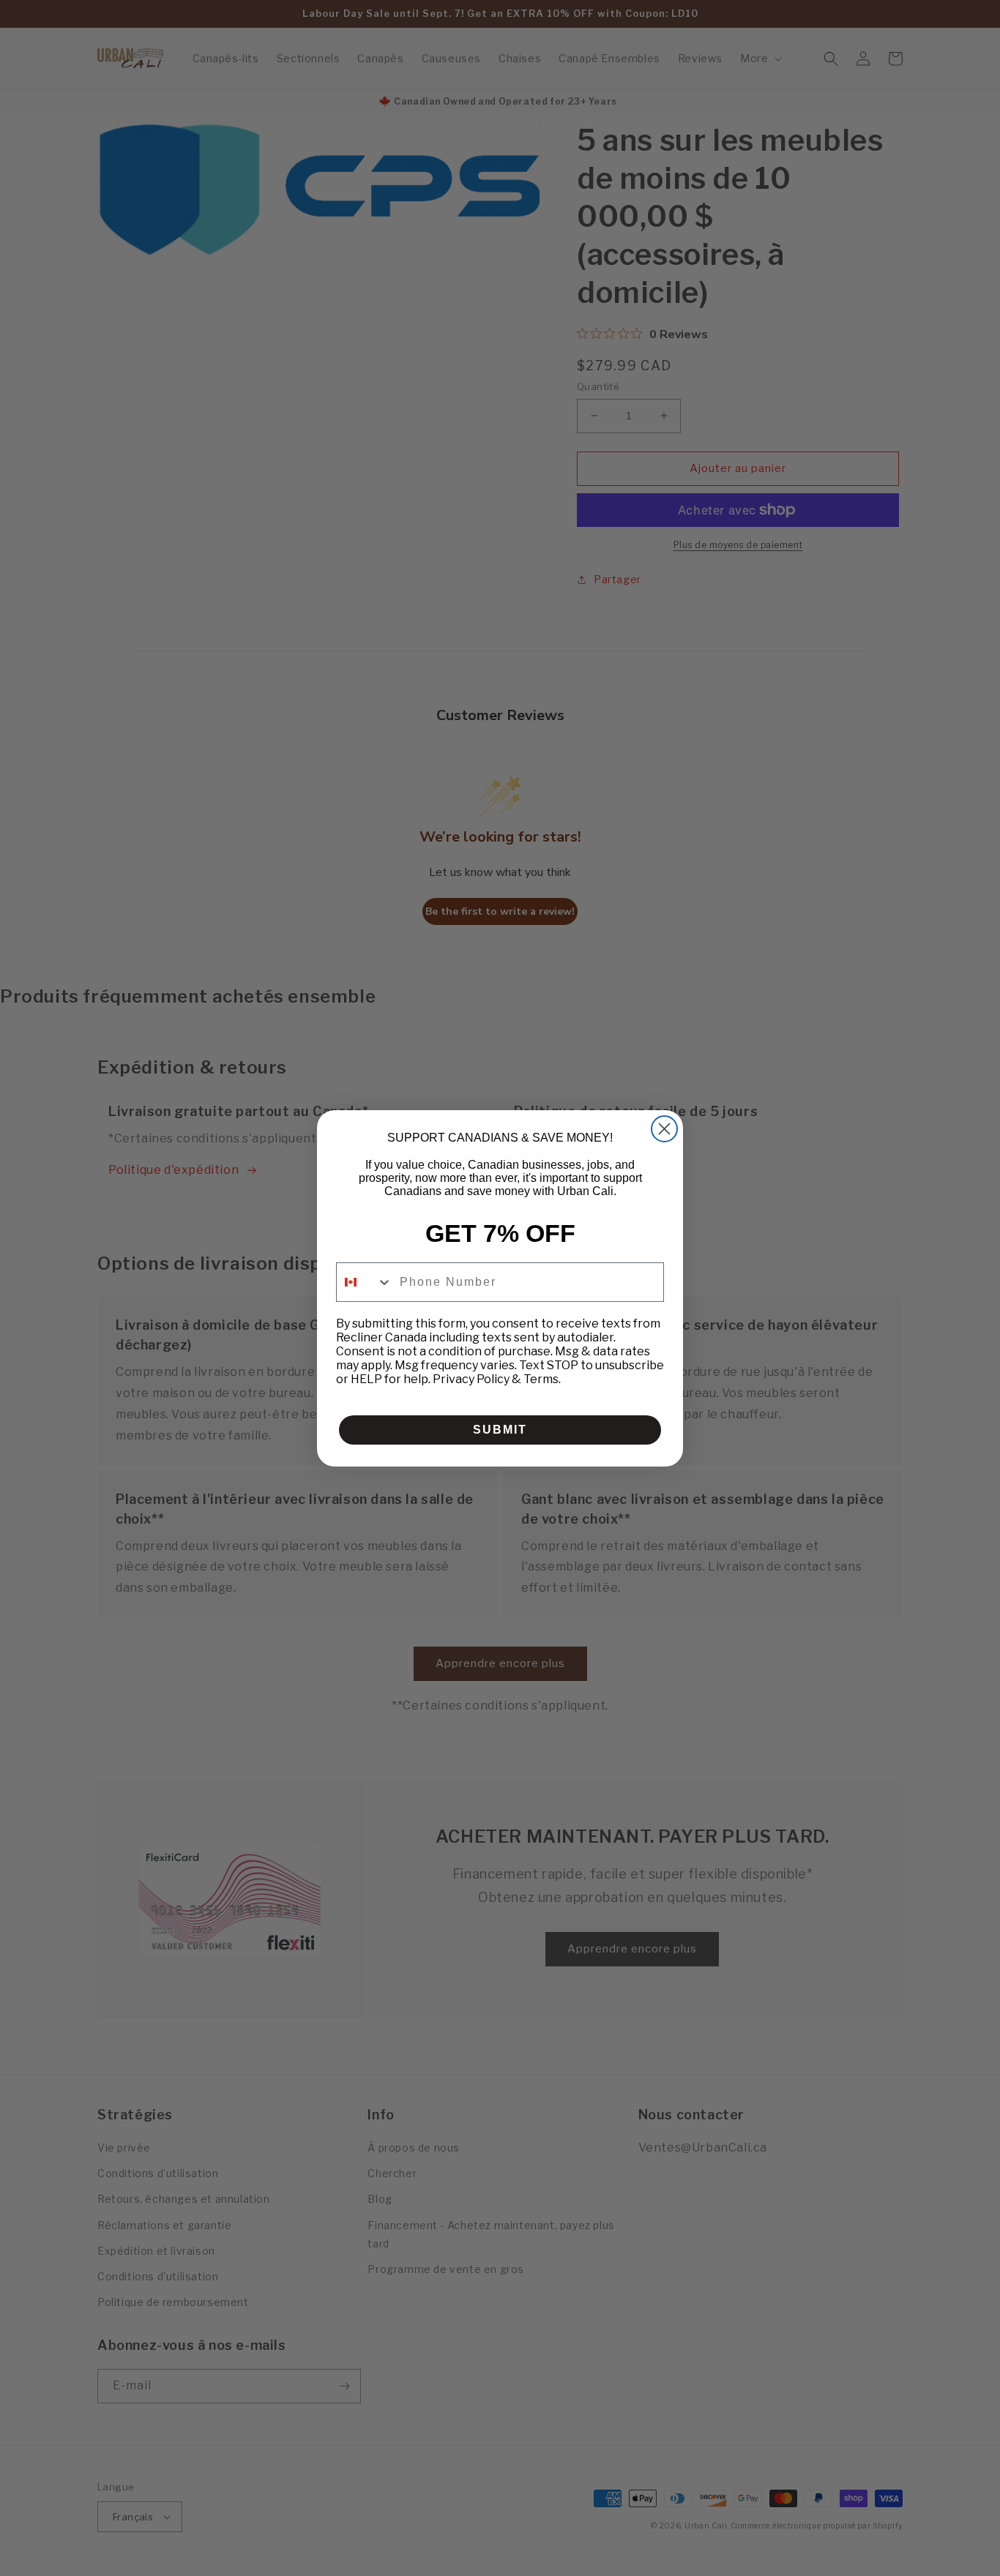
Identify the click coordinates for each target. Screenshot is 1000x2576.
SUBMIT (500, 1430)
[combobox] (365, 1282)
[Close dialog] (664, 1129)
